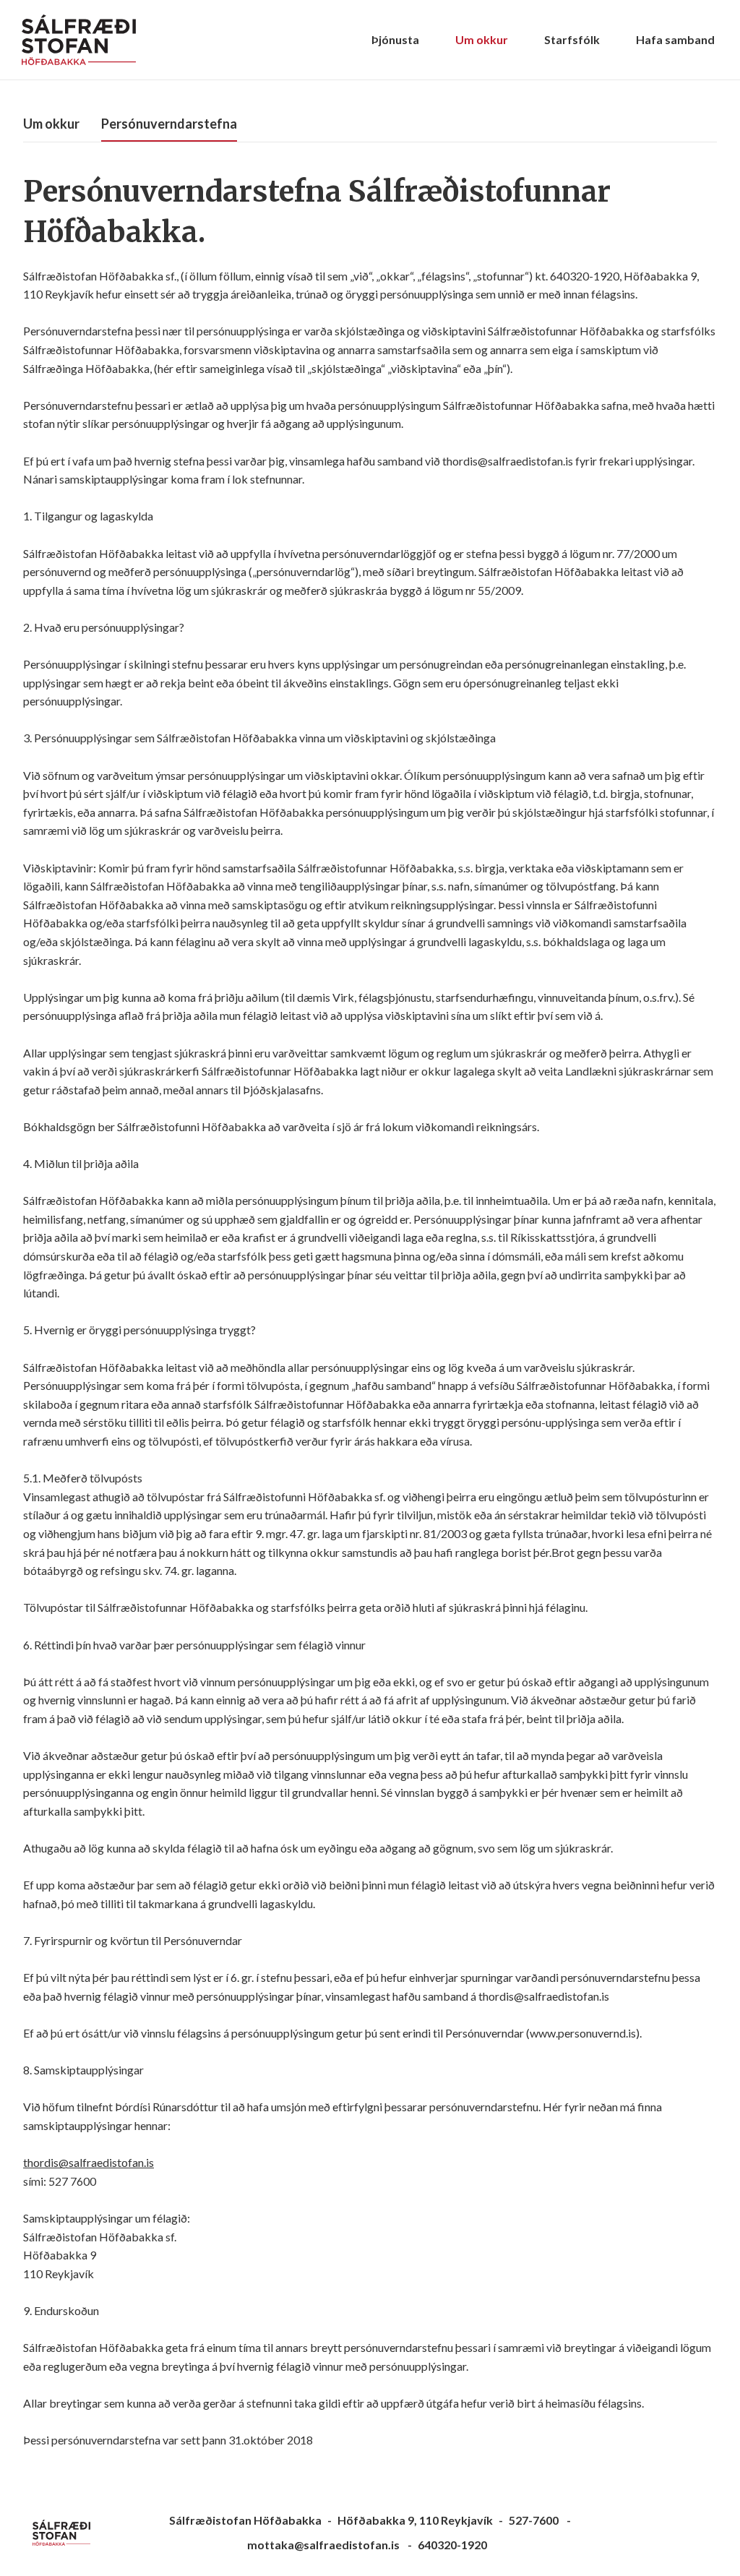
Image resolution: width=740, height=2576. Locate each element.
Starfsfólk (572, 39)
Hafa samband (675, 39)
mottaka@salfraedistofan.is (324, 2545)
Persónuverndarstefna (169, 124)
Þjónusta (395, 39)
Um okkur (482, 39)
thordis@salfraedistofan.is (89, 2162)
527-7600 (535, 2520)
